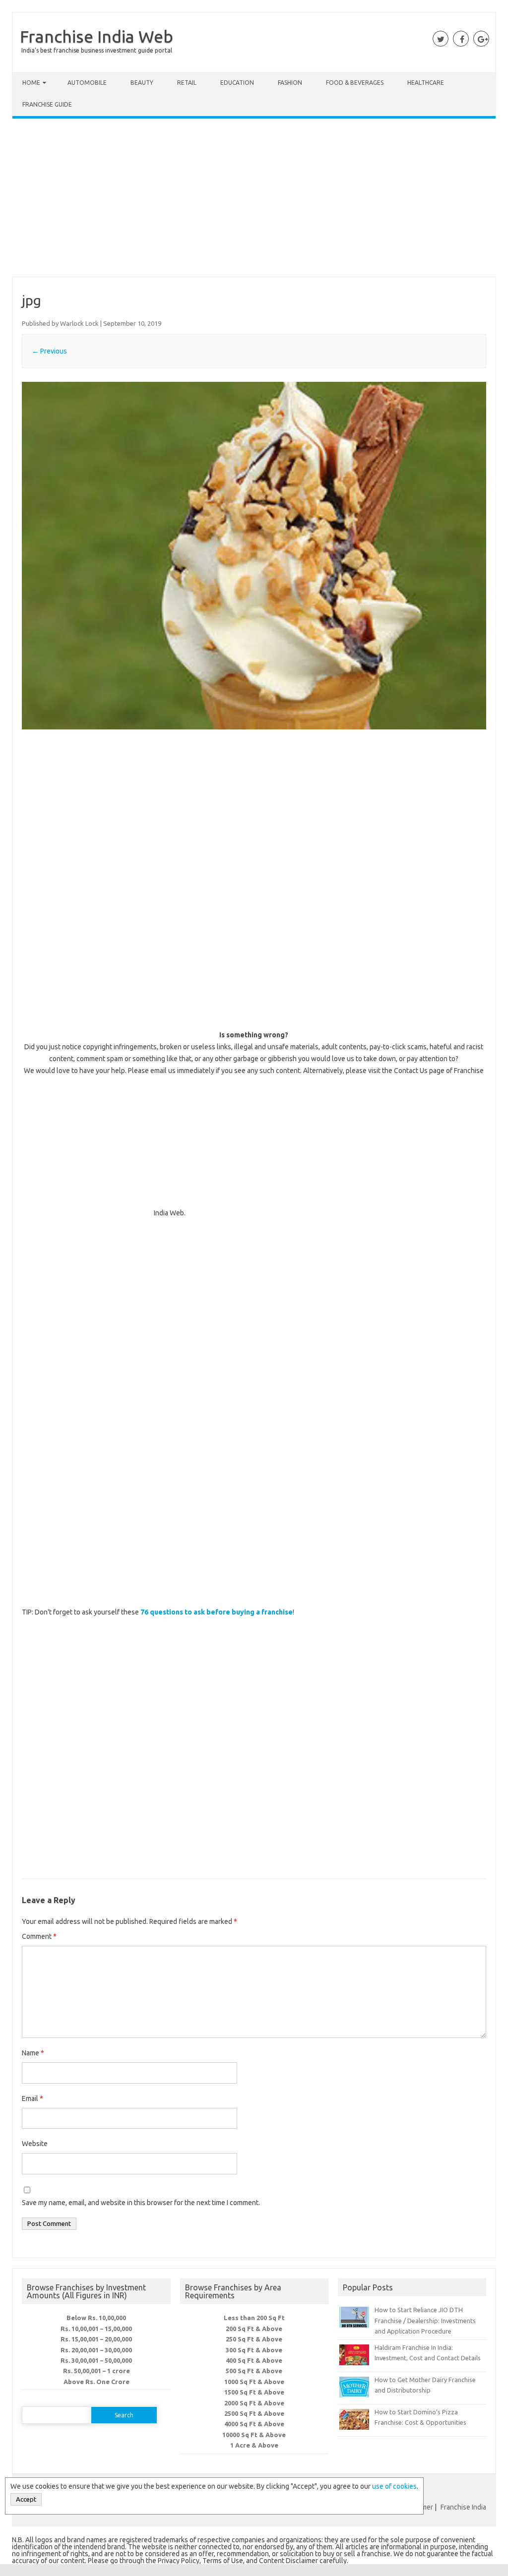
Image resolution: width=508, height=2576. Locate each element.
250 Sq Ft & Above (254, 2339)
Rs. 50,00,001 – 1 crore (96, 2371)
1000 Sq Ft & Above (254, 2382)
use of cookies (394, 2486)
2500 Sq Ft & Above (254, 2413)
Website (35, 2144)
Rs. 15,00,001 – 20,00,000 (96, 2339)
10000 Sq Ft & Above (254, 2435)
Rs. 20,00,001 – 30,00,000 (96, 2350)
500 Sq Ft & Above (254, 2371)
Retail (187, 83)
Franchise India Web (96, 36)
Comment (39, 1936)
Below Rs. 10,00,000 (96, 2318)
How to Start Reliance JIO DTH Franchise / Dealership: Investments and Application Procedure (425, 2320)
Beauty (142, 83)
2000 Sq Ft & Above (254, 2403)
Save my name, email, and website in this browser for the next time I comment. (141, 2203)
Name (33, 2053)
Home (31, 83)
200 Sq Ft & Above (254, 2329)
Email (32, 2098)
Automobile (87, 83)
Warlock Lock (79, 323)
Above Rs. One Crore (96, 2382)
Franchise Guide (47, 104)
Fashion (290, 83)
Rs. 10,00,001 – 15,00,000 (96, 2329)
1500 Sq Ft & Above (254, 2392)
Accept (26, 2499)
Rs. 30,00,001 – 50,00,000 (96, 2360)
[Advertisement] (254, 200)
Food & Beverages (355, 83)
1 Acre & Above (254, 2445)
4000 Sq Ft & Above (254, 2424)
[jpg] (254, 556)
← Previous (49, 351)
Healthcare (426, 83)
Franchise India (463, 2507)
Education (237, 83)
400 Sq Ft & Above (254, 2360)
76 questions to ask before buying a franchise (217, 1612)
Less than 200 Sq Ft (254, 2318)
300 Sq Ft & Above (254, 2350)
